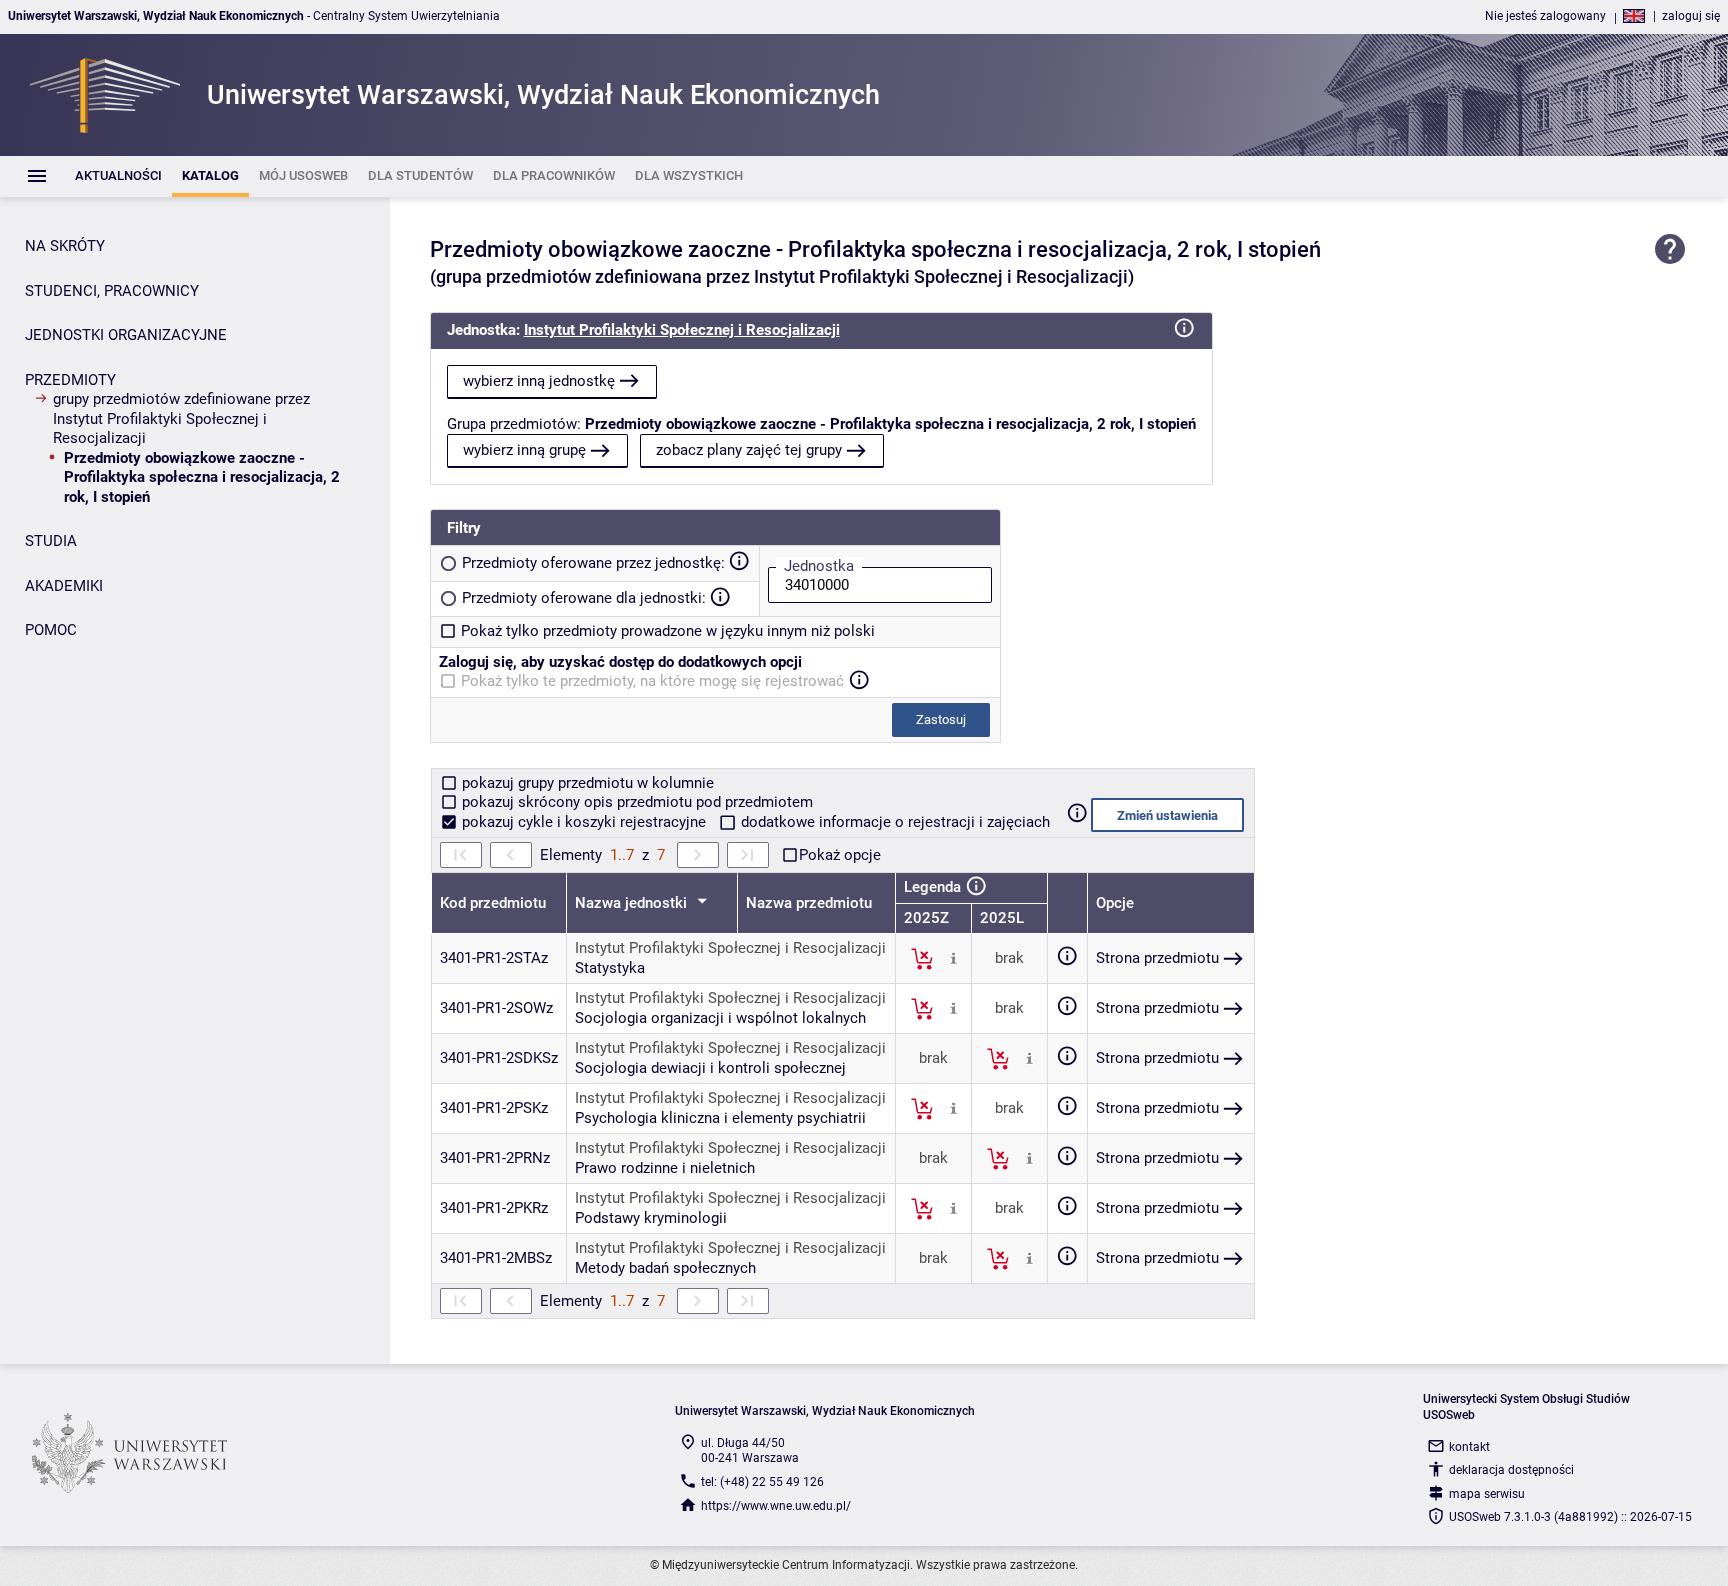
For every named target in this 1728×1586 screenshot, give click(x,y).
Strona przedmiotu (1157, 958)
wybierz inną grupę (524, 450)
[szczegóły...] (953, 958)
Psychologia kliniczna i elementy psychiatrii (720, 1118)
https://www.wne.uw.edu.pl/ (776, 1506)
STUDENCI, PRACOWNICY (112, 291)
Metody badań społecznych (665, 1268)
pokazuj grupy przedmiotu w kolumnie (586, 783)
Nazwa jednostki (633, 903)
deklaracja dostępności (1511, 1470)
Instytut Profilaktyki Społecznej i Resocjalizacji (682, 330)
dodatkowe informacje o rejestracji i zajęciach (893, 822)
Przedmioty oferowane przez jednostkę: (593, 563)
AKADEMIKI (64, 586)
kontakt (1469, 1447)
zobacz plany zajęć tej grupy (749, 450)
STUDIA (51, 541)
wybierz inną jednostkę (539, 381)
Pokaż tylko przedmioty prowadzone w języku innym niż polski (668, 631)
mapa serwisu (1487, 1494)
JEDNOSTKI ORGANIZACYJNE (126, 335)
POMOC (51, 630)
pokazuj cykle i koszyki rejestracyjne (584, 822)
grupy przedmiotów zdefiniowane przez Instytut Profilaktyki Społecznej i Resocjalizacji (181, 418)
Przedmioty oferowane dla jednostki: (584, 598)
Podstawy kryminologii (651, 1218)
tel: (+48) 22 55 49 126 (762, 1482)
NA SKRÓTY (65, 246)
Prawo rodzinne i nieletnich (665, 1168)
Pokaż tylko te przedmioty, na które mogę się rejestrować (652, 681)
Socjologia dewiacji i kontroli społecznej (710, 1068)
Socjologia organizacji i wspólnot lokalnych (720, 1018)
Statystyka (610, 968)
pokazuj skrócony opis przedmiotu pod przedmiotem (635, 802)
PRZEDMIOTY (70, 380)
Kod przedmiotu (493, 903)
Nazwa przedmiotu (809, 903)
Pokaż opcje (840, 855)
